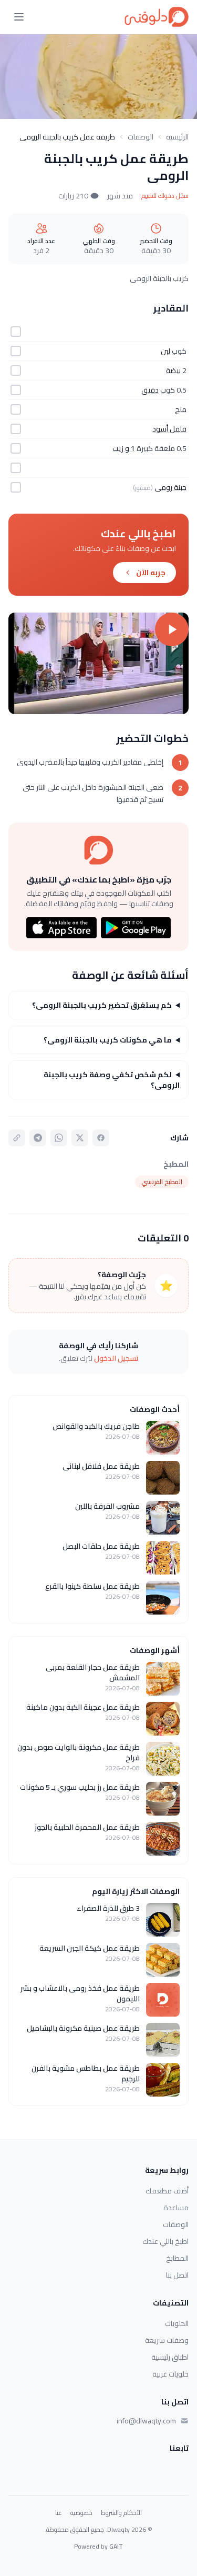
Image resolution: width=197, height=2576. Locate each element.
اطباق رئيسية (170, 2357)
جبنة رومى (170, 487)
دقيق (150, 390)
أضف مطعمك (167, 2191)
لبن (165, 351)
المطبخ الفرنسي (162, 1182)
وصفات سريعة (167, 2340)
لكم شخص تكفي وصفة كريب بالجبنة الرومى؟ (112, 1080)
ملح (181, 409)
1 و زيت (124, 448)
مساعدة (176, 2208)
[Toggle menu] (19, 17)
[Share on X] (80, 1138)
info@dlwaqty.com (146, 2421)
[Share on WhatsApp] (59, 1138)
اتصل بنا (177, 2275)
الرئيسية (177, 137)
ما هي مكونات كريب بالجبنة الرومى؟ (108, 1040)
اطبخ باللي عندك (165, 2241)
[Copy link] (17, 1138)
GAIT (116, 2546)
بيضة (173, 370)
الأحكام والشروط (121, 2513)
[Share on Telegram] (38, 1138)
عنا (59, 2513)
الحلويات (177, 2323)
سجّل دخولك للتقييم (165, 196)
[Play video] (98, 663)
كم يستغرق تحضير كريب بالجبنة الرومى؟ (102, 1005)
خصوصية (81, 2513)
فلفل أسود (169, 429)
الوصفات (141, 137)
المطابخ (177, 2258)
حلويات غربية (170, 2374)
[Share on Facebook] (101, 1138)
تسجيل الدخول (116, 1358)
